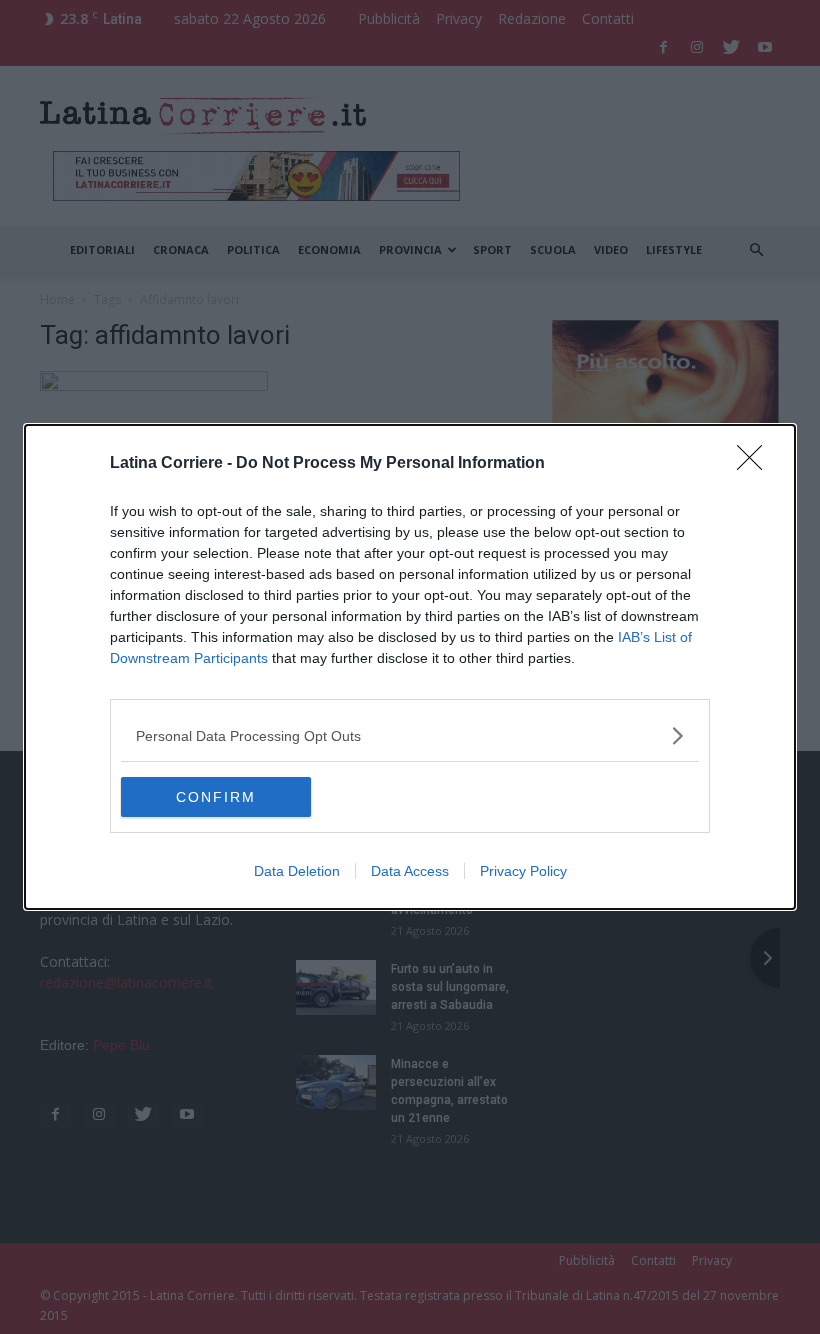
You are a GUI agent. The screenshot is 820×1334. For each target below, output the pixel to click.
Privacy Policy (523, 871)
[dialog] (410, 667)
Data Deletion (297, 871)
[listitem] (410, 735)
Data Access (410, 871)
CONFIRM (216, 797)
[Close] (756, 464)
